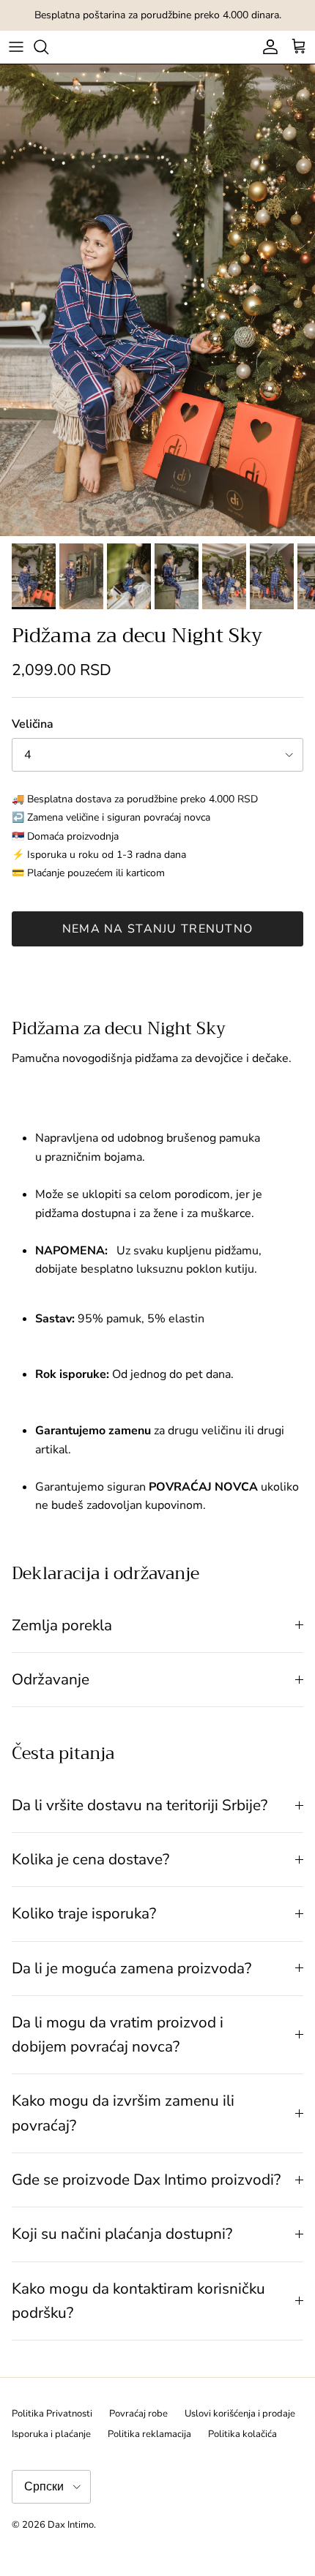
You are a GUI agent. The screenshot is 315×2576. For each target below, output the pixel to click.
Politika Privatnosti (52, 2414)
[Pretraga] (48, 47)
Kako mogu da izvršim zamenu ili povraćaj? (123, 2113)
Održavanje (51, 1679)
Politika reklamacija (149, 2434)
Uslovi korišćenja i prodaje (240, 2414)
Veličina (33, 724)
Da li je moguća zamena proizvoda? (131, 1968)
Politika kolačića (242, 2434)
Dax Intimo (71, 2525)
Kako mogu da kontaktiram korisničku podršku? (138, 2301)
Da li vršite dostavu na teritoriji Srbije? (140, 1805)
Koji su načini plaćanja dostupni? (122, 2234)
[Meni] (16, 47)
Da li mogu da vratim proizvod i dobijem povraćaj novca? (118, 2034)
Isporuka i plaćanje (51, 2434)
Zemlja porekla (62, 1625)
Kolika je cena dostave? (90, 1859)
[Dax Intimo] (158, 47)
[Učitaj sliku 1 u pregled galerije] (157, 300)
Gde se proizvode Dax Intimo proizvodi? (146, 2180)
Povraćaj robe (138, 2414)
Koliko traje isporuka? (84, 1913)
